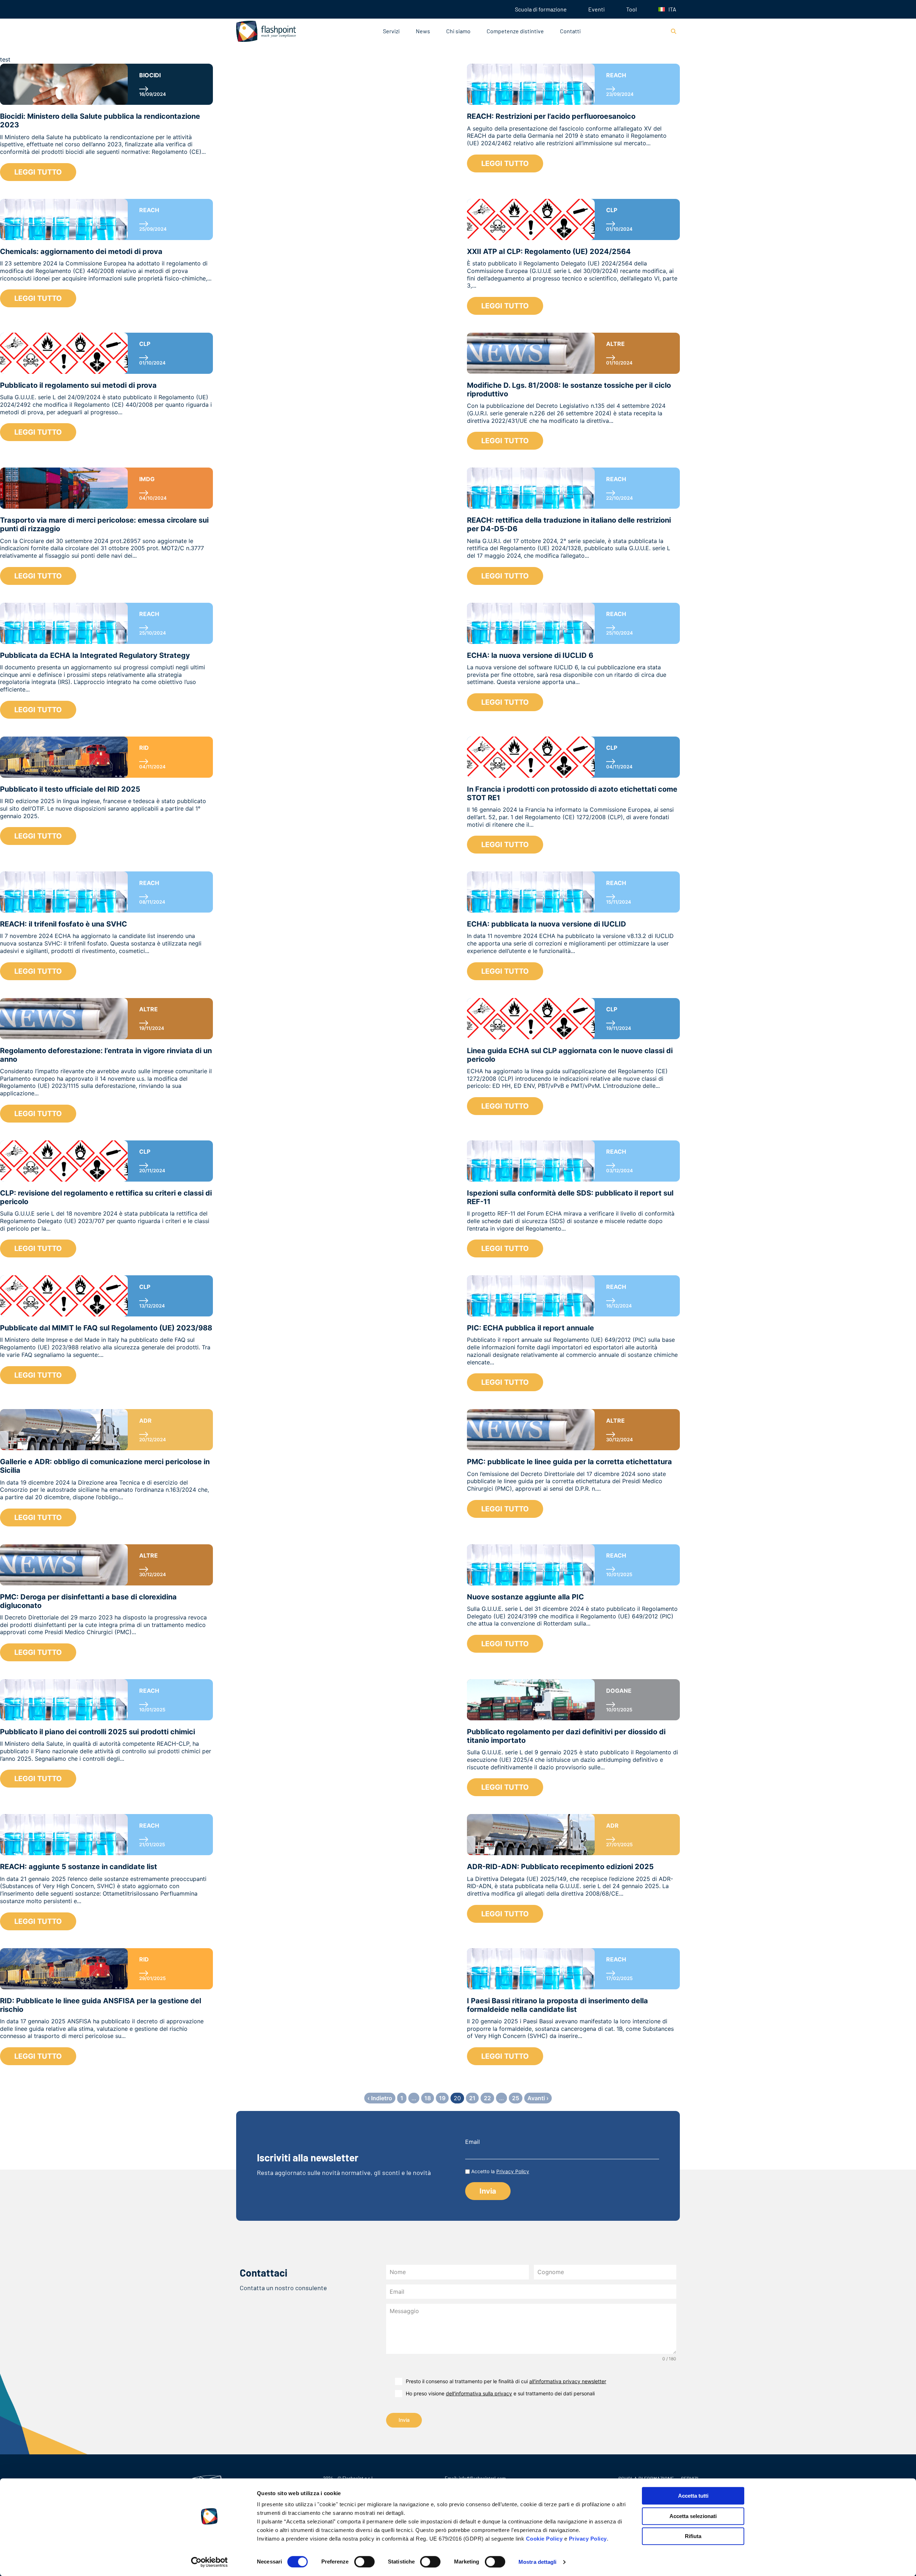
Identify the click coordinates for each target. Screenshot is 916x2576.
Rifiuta (693, 2536)
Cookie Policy (544, 2539)
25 (516, 2098)
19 (442, 2098)
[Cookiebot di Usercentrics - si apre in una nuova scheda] (209, 2562)
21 (472, 2098)
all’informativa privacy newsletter (568, 2381)
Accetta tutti (693, 2496)
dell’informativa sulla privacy (479, 2393)
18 (428, 2098)
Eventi (596, 9)
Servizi (391, 31)
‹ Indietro (380, 2098)
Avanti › (538, 2098)
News (423, 31)
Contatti (570, 31)
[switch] (364, 2562)
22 (487, 2098)
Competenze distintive (515, 31)
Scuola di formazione (541, 9)
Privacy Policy (588, 2539)
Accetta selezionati (693, 2516)
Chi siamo (458, 31)
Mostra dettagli (538, 2562)
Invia (404, 2420)
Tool (632, 9)
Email (472, 2142)
